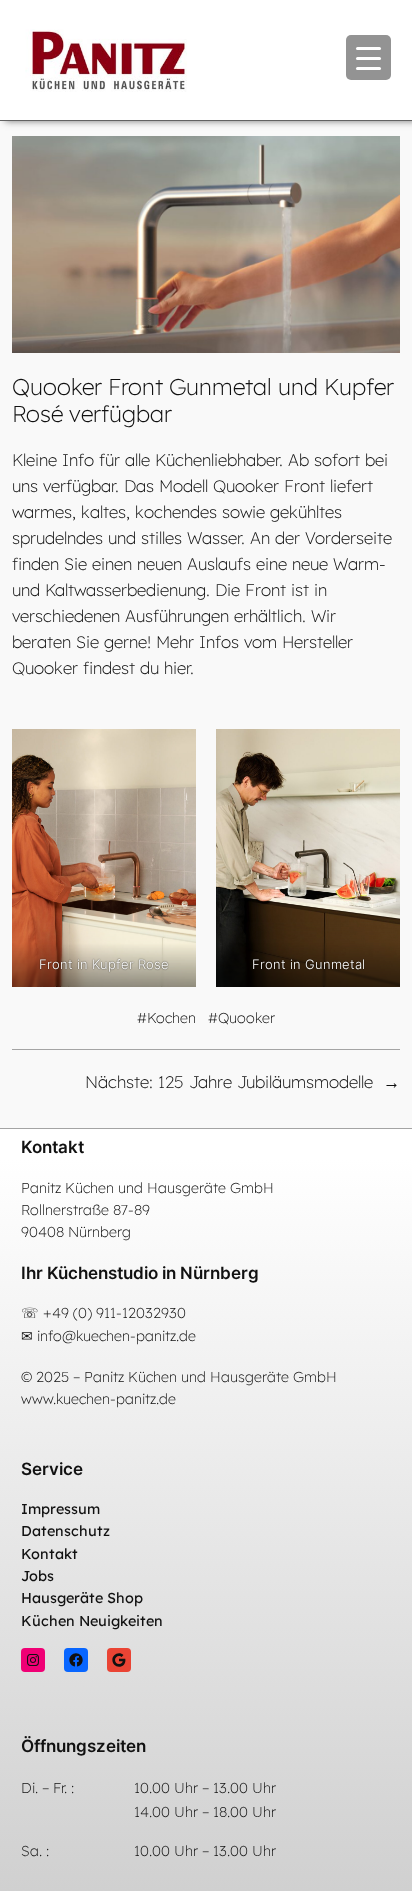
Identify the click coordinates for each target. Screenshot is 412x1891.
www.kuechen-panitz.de (98, 1399)
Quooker (246, 1018)
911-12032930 (141, 1313)
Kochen (171, 1018)
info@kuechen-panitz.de (116, 1336)
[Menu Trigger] (368, 57)
